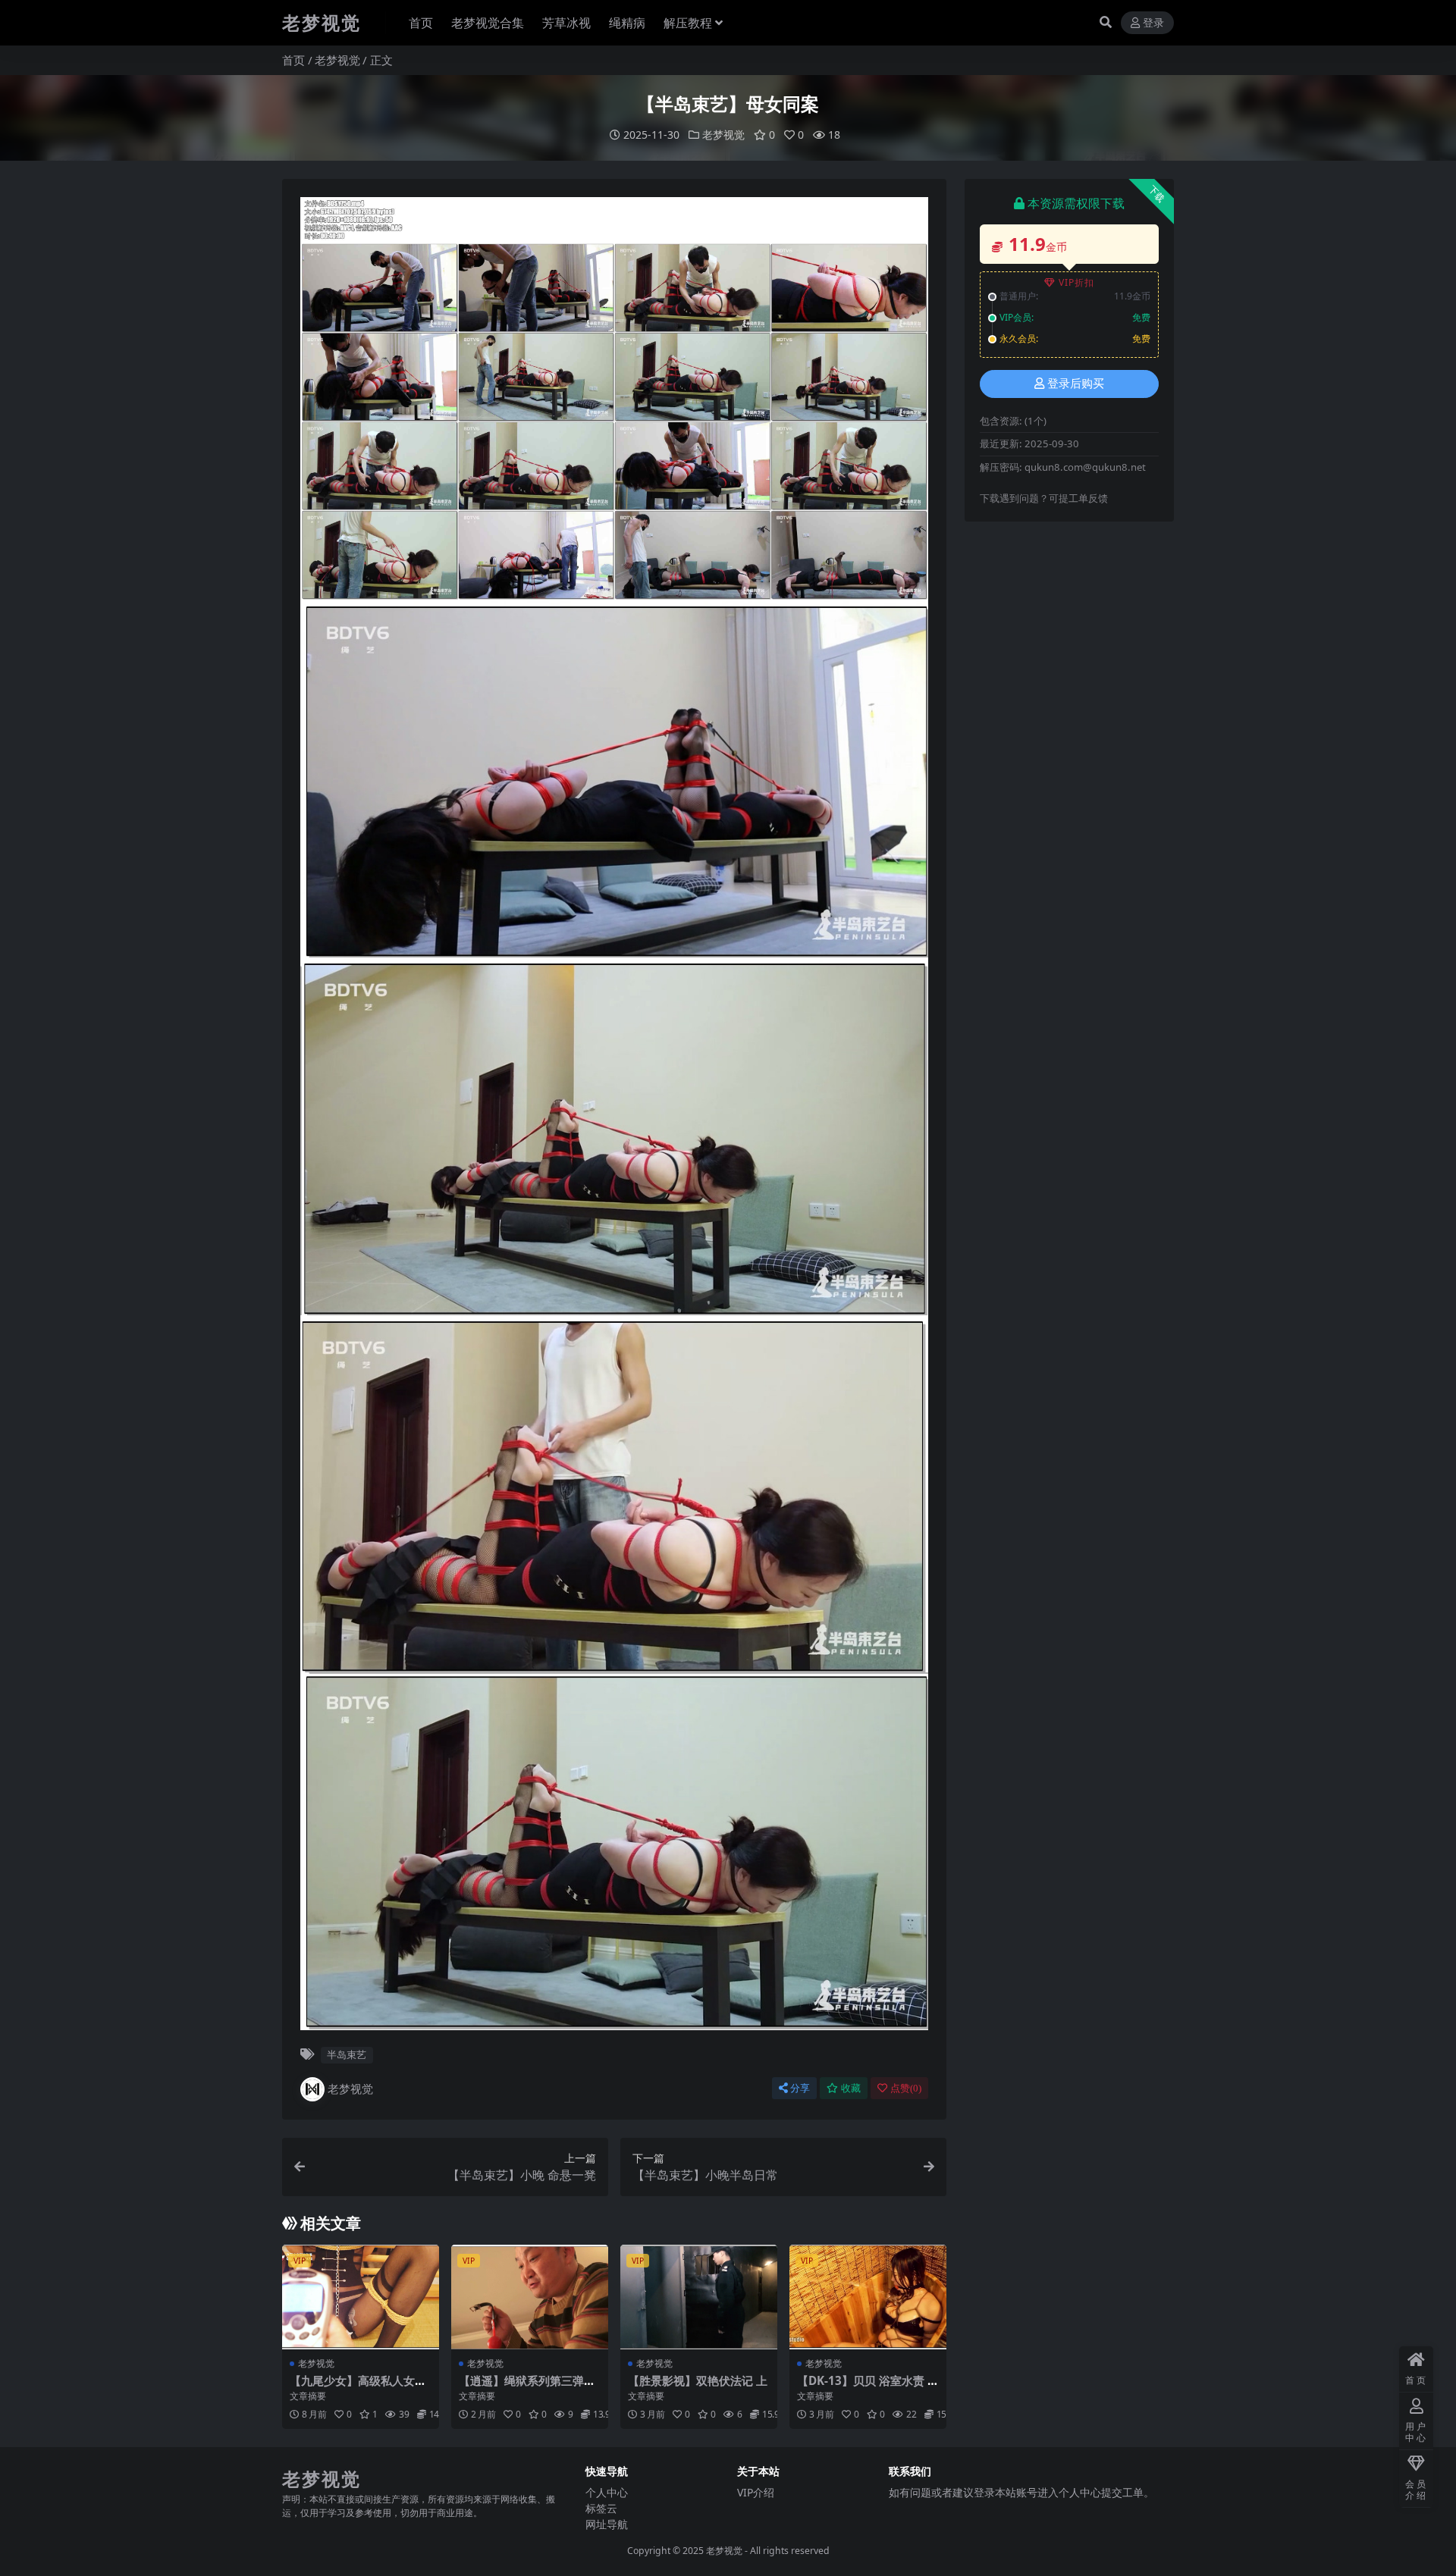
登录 (1153, 23)
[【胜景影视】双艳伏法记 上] (699, 2297)
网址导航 (607, 2524)
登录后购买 (1076, 384)
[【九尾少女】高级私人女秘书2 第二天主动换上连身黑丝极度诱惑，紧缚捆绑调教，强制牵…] (361, 2297)
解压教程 (688, 23)
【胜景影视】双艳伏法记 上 (698, 2380)
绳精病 (627, 23)
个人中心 (607, 2492)
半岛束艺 (347, 2054)
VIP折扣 (1076, 282)
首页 (421, 23)
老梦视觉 (337, 60)
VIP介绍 (756, 2492)
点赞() (906, 2088)
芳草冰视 (566, 23)
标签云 (601, 2508)
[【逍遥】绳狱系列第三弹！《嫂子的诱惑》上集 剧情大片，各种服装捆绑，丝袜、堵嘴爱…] (530, 2297)
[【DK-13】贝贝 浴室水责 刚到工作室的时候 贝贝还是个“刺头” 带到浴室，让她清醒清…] (868, 2297)
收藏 (851, 2088)
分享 (800, 2088)
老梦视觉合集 (488, 23)
